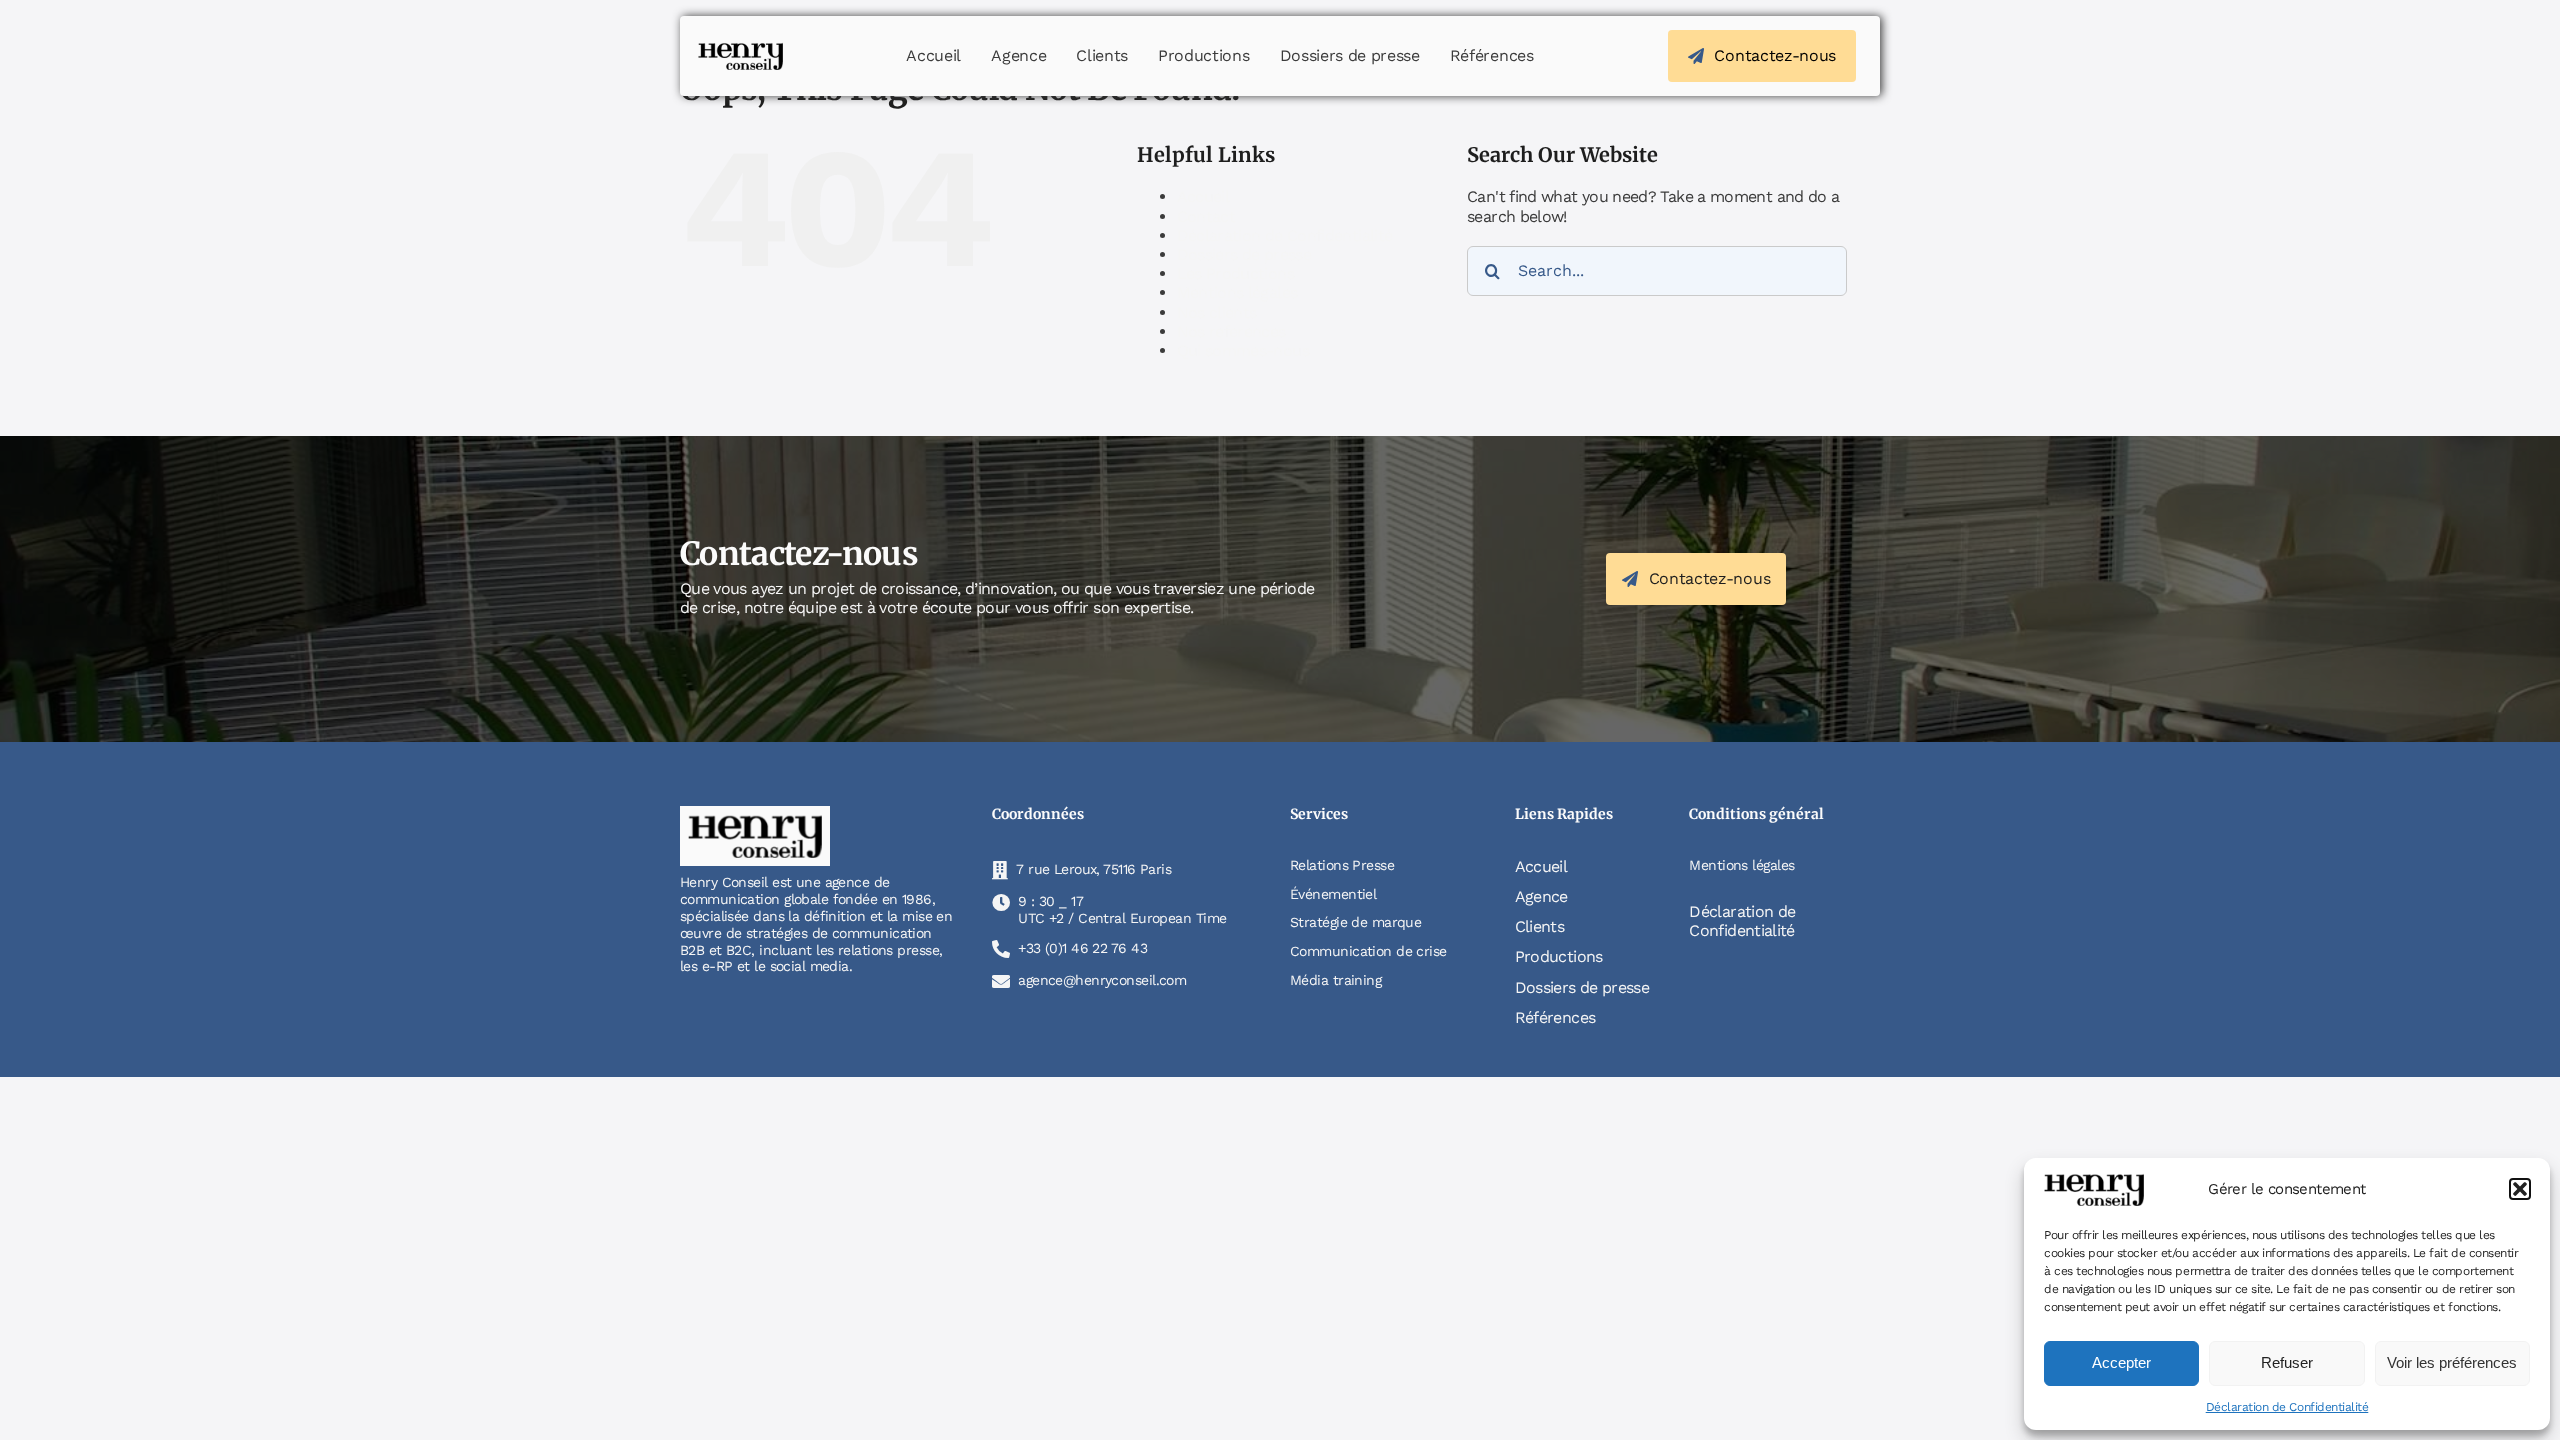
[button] (2520, 1189)
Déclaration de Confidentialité (2287, 1407)
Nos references (1231, 331)
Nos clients (1217, 312)
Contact (1206, 216)
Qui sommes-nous (1243, 350)
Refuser (2287, 1362)
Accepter (2121, 1362)
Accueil (1203, 196)
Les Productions (1235, 273)
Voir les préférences (2452, 1362)
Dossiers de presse (1244, 254)
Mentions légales (1237, 292)
